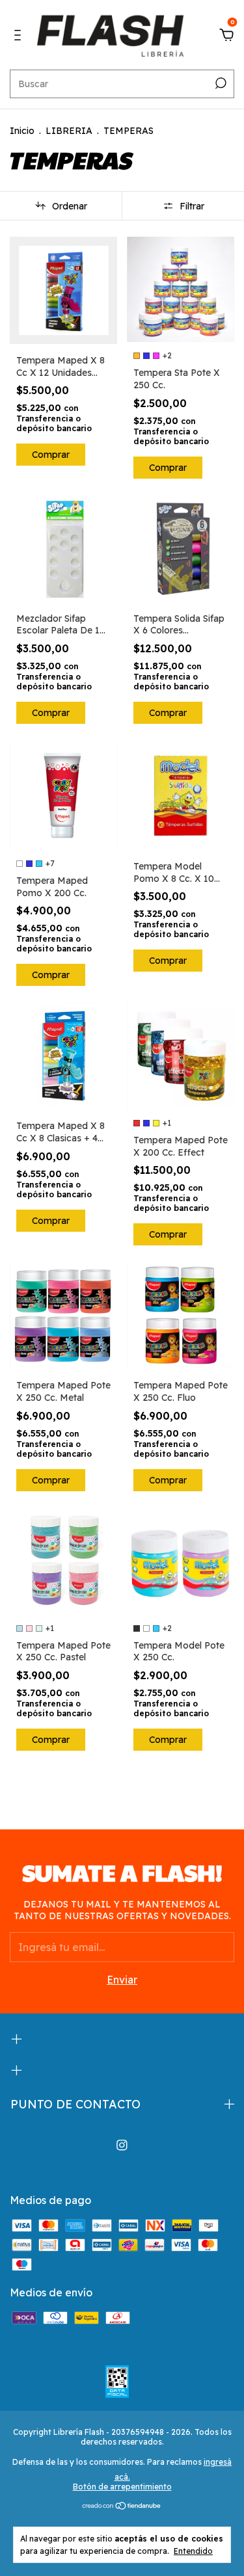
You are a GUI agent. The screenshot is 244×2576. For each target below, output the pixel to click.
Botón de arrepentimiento (122, 2487)
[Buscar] (220, 83)
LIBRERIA (69, 131)
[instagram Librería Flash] (122, 2145)
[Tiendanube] (122, 2506)
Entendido (193, 2551)
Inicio (22, 131)
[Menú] (20, 36)
